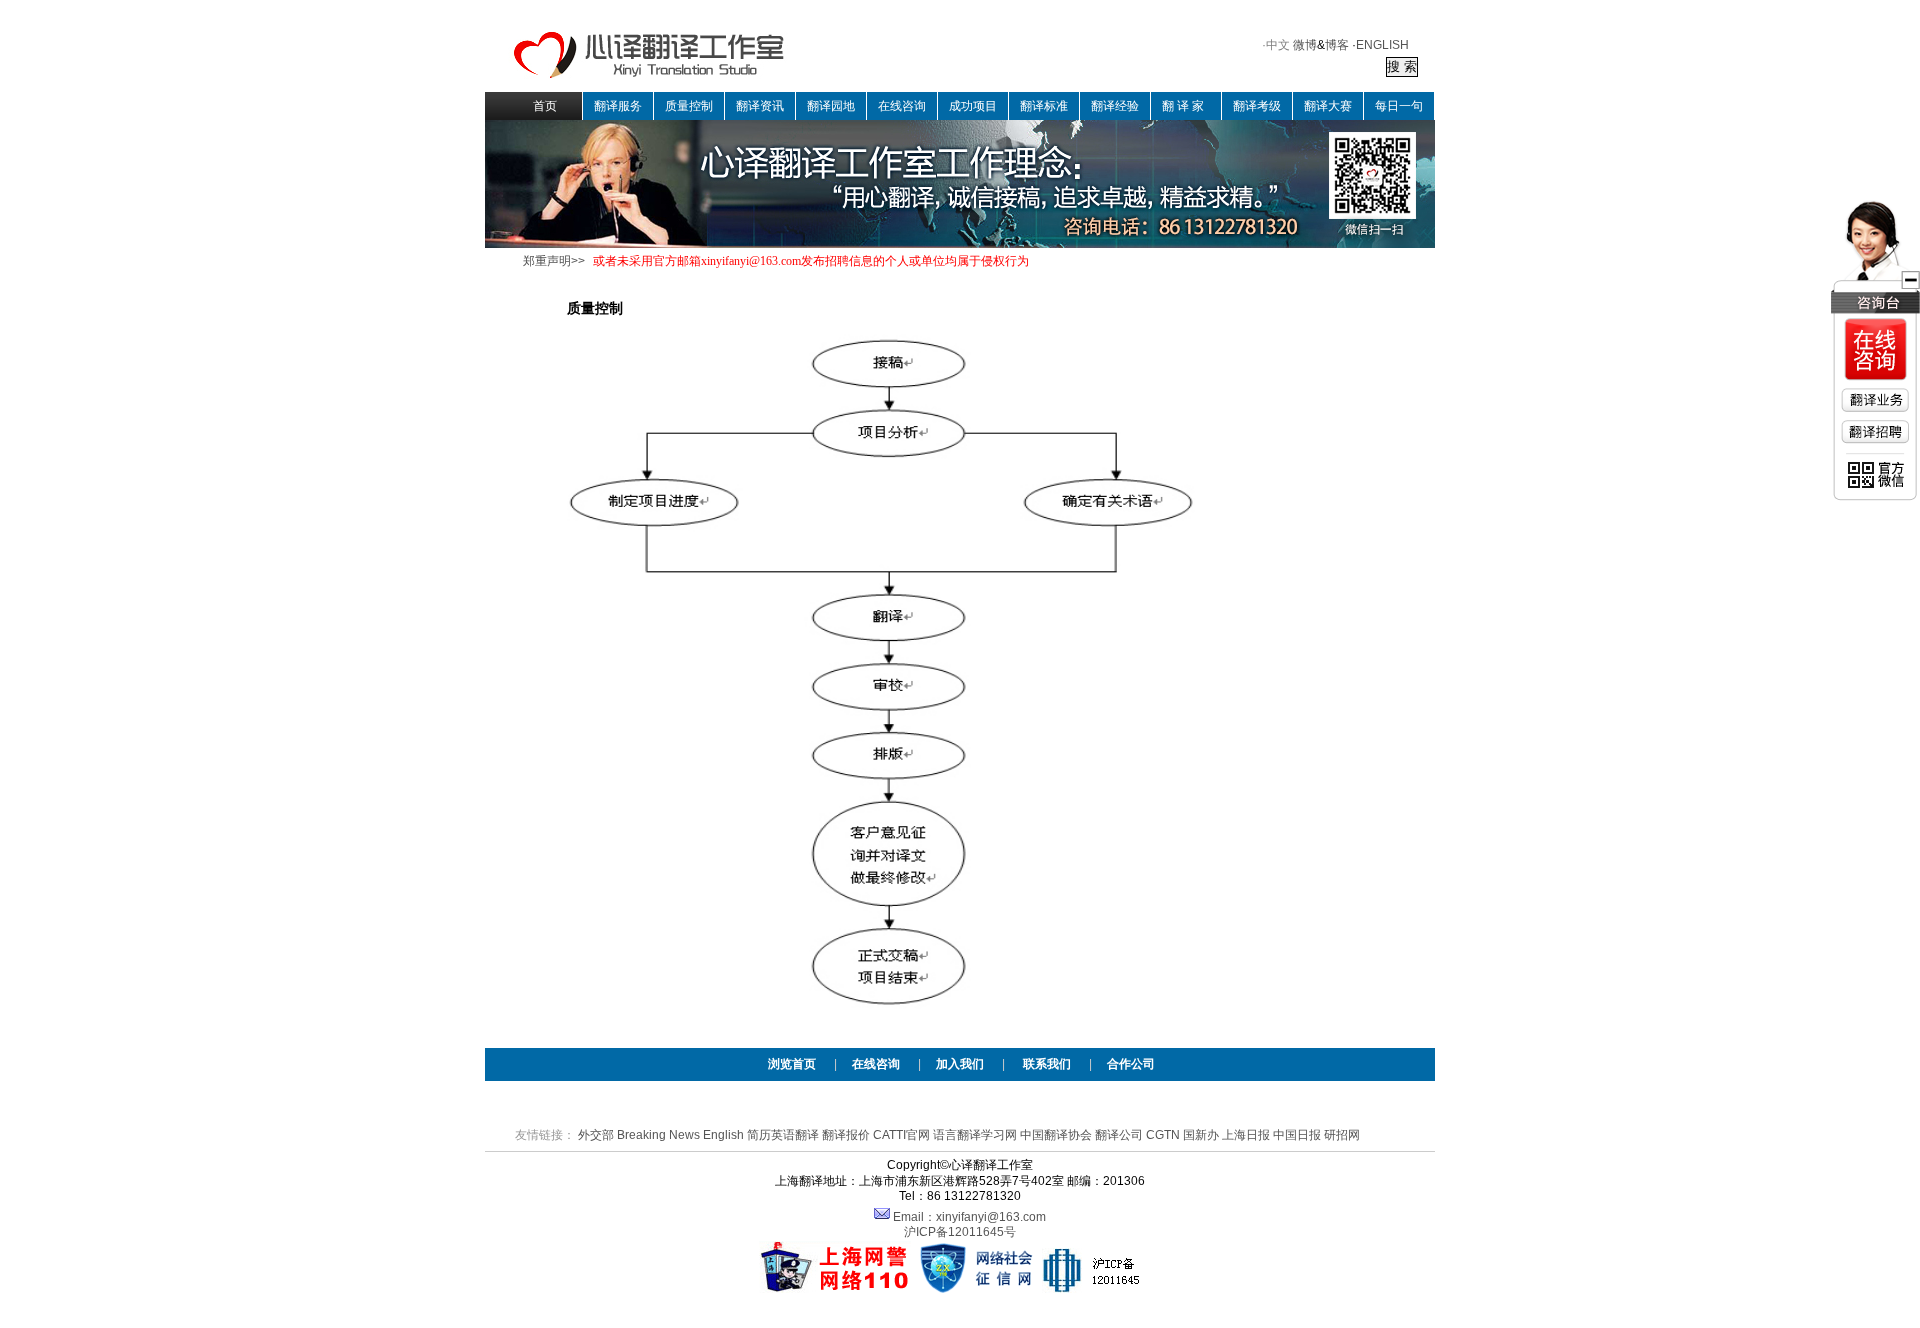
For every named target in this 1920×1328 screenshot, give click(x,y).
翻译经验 (1115, 106)
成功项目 (973, 106)
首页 (545, 106)
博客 (1337, 45)
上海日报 (1246, 1135)
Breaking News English (680, 1135)
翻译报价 (846, 1135)
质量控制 (689, 106)
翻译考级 (1257, 106)
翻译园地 (831, 106)
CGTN (1163, 1135)
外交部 (596, 1135)
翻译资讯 (760, 106)
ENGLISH (1382, 45)
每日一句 (1399, 106)
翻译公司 (1119, 1135)
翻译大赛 (1328, 106)
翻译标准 (1044, 106)
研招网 (1342, 1135)
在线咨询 (902, 106)
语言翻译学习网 (975, 1135)
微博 (1305, 45)
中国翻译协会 (1056, 1135)
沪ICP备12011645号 (960, 1232)
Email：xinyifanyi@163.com (969, 1217)
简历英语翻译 (783, 1135)
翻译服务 (618, 106)
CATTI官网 (901, 1135)
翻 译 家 (1183, 106)
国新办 (1201, 1135)
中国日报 (1297, 1135)
